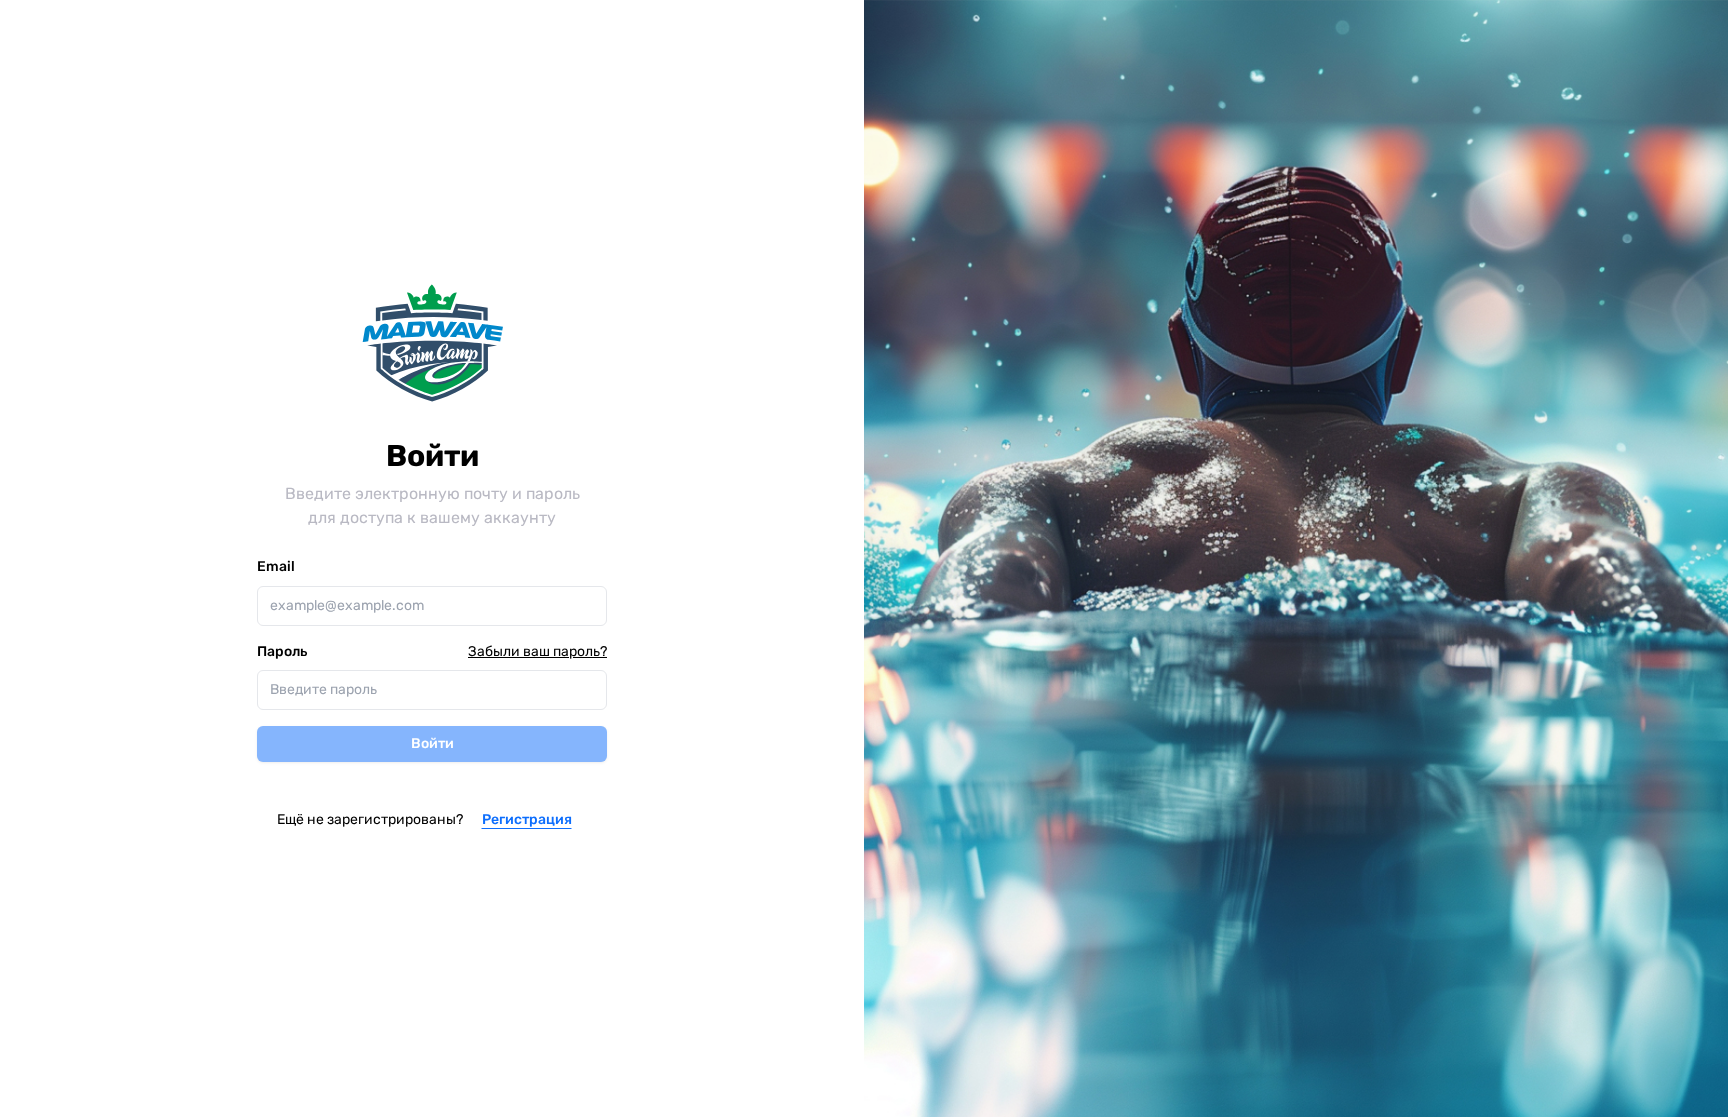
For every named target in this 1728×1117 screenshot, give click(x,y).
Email (276, 566)
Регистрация (527, 819)
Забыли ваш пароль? (537, 651)
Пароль (282, 652)
